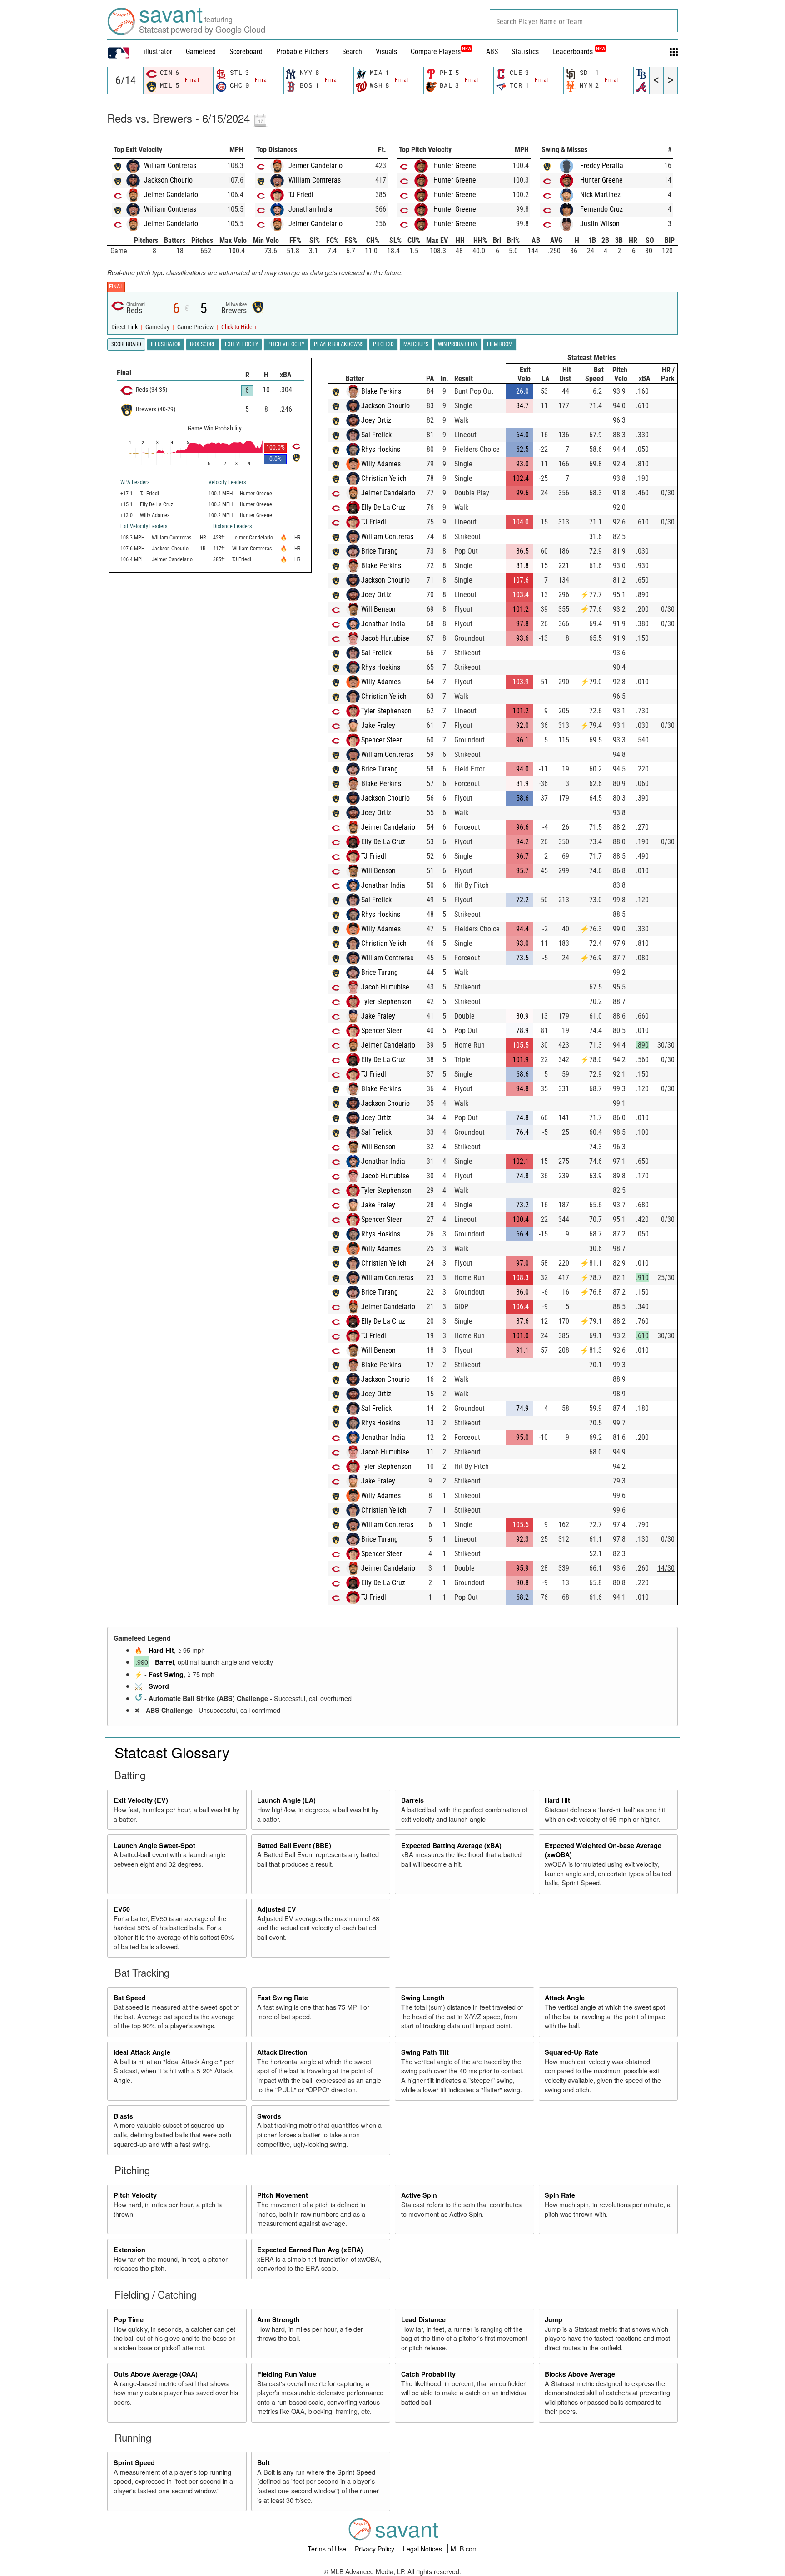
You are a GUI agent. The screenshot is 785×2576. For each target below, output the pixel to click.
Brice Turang (380, 551)
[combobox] (584, 21)
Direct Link (125, 327)
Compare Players (436, 52)
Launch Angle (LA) (286, 1800)
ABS (492, 52)
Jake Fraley (378, 725)
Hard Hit (161, 1650)
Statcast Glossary (172, 1752)
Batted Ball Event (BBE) (294, 1845)
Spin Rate (560, 2195)
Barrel (164, 1662)
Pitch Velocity (135, 2195)
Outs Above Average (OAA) (156, 2374)
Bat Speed (130, 1998)
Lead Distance (423, 2319)
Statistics (525, 52)
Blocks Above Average (580, 2374)
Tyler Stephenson (386, 711)
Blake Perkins (381, 391)
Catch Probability (428, 2374)
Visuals (386, 52)
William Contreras (170, 166)
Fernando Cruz (601, 209)
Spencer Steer (382, 740)
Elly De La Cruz (383, 507)
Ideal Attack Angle (142, 2052)
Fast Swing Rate (283, 1998)
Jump (554, 2319)
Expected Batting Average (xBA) (451, 1845)
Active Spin (419, 2195)
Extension (129, 2250)
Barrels (412, 1800)
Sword (159, 1686)
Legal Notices (423, 2549)
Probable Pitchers (302, 52)
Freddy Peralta (602, 166)
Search (352, 52)
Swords (269, 2116)
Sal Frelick (376, 435)
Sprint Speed (134, 2462)
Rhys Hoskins (381, 449)
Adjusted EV (277, 1909)
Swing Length (423, 1998)
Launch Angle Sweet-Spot (154, 1845)
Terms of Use (328, 2549)
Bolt (263, 2462)
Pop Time (129, 2319)
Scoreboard (246, 52)
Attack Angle (565, 1998)
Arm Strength (278, 2319)
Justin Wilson (600, 224)
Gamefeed (201, 52)
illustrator (158, 52)
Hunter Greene (455, 166)
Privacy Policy (375, 2549)
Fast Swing (166, 1674)
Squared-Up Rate (571, 2052)
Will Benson (378, 609)
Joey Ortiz (376, 420)
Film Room (500, 344)
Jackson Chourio (168, 180)
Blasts (123, 2116)
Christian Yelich (384, 478)
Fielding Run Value (287, 2374)
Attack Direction (282, 2052)
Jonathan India (311, 209)
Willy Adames (381, 464)
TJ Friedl (301, 195)
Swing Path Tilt (425, 2052)
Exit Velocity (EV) (141, 1800)
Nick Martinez (600, 195)
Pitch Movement (283, 2195)
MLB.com (464, 2549)
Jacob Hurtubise (385, 638)
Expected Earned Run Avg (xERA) (310, 2250)
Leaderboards (579, 52)
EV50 (122, 1909)
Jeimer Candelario (171, 195)
